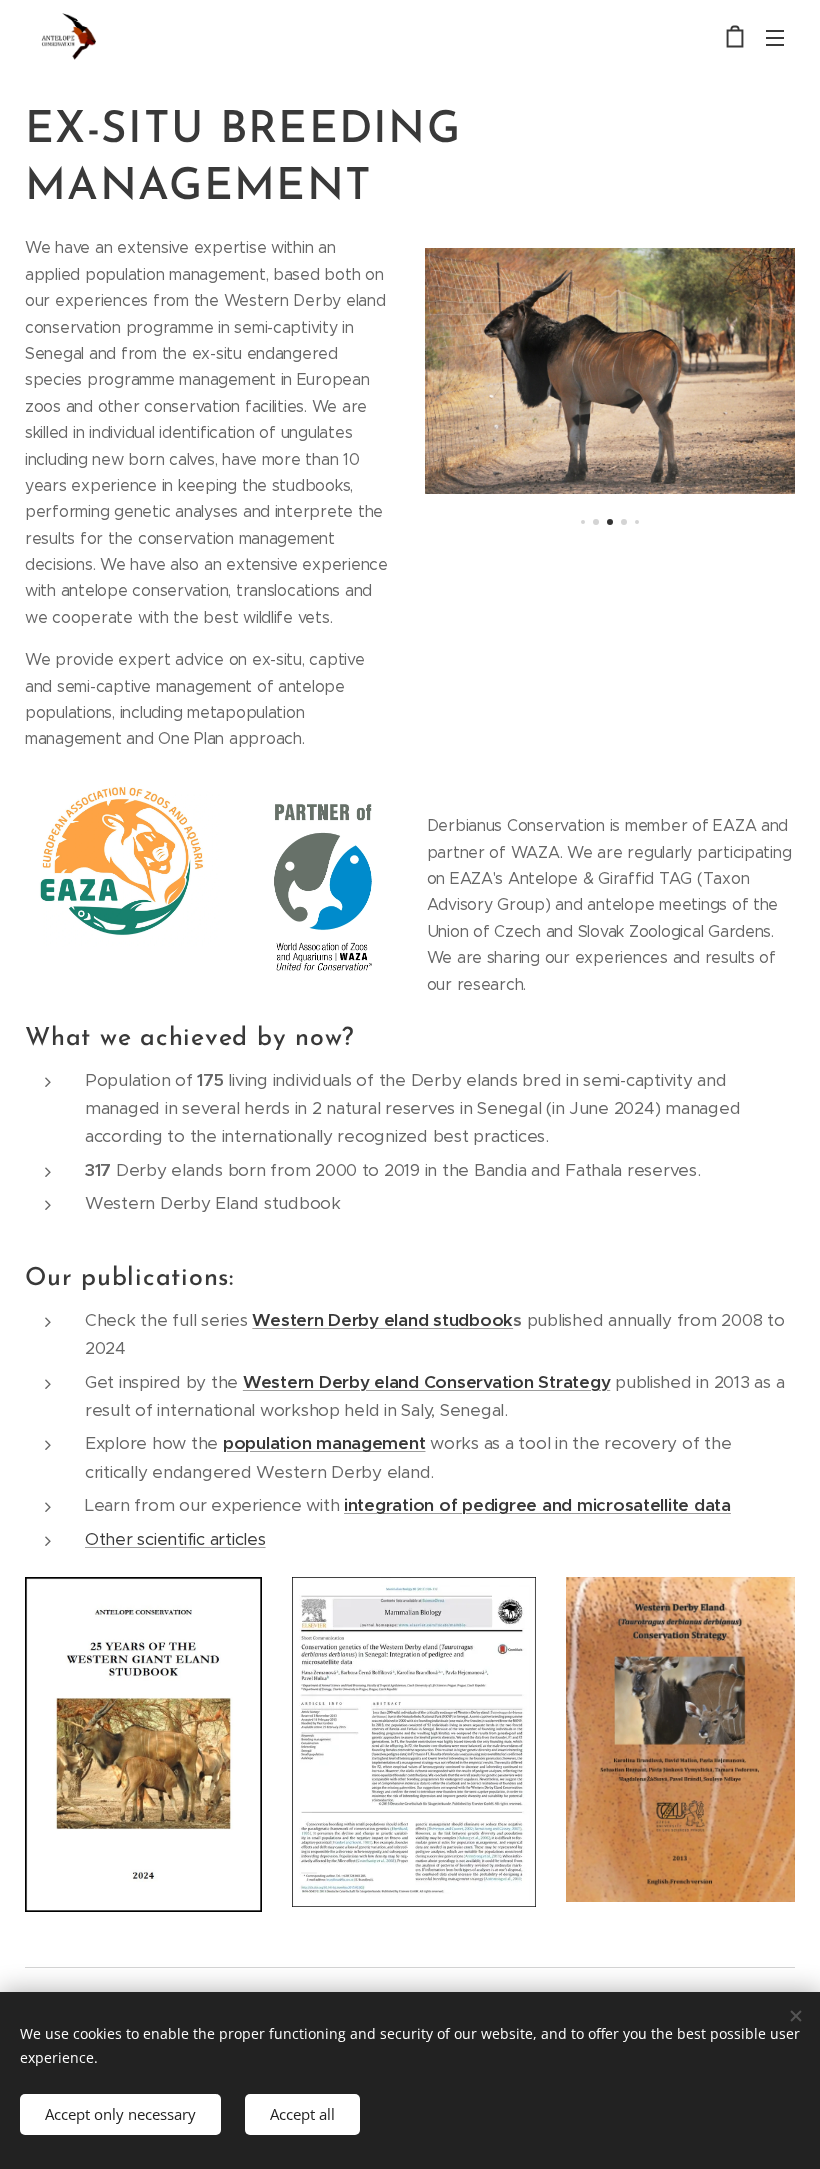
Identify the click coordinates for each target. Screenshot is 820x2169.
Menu (775, 37)
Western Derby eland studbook (382, 1320)
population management (324, 1443)
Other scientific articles (175, 1539)
